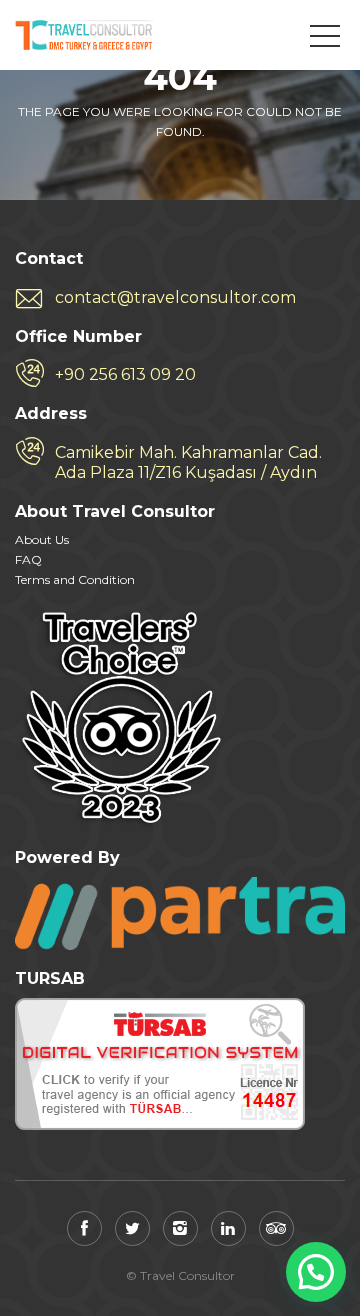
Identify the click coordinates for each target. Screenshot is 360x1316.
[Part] (180, 912)
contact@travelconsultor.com (175, 297)
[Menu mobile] (325, 40)
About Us (42, 539)
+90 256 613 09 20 (125, 374)
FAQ (28, 559)
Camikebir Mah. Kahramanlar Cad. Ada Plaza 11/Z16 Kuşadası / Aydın (188, 462)
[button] (316, 1272)
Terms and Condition (75, 579)
